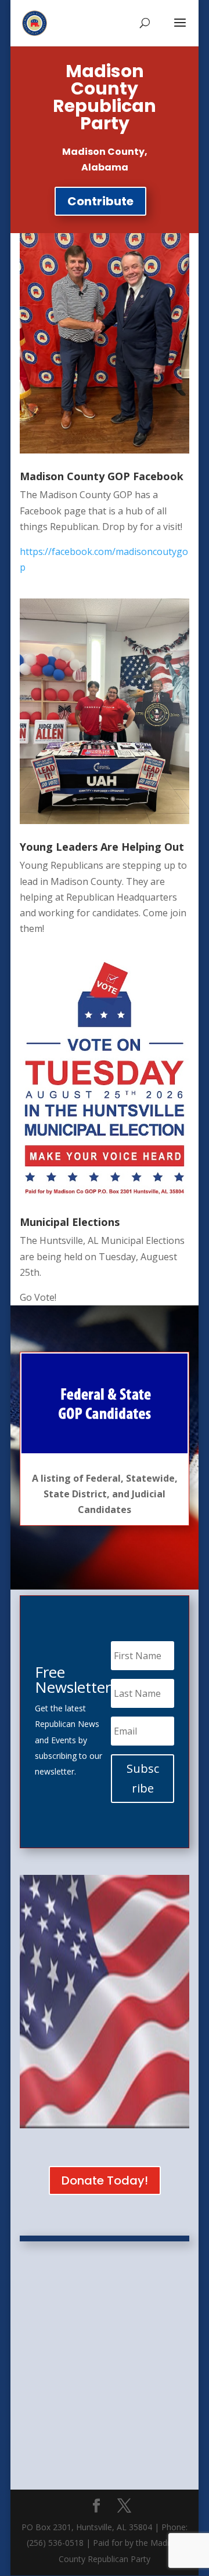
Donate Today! (105, 2180)
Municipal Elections (70, 1222)
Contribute (100, 201)
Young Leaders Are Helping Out (102, 847)
